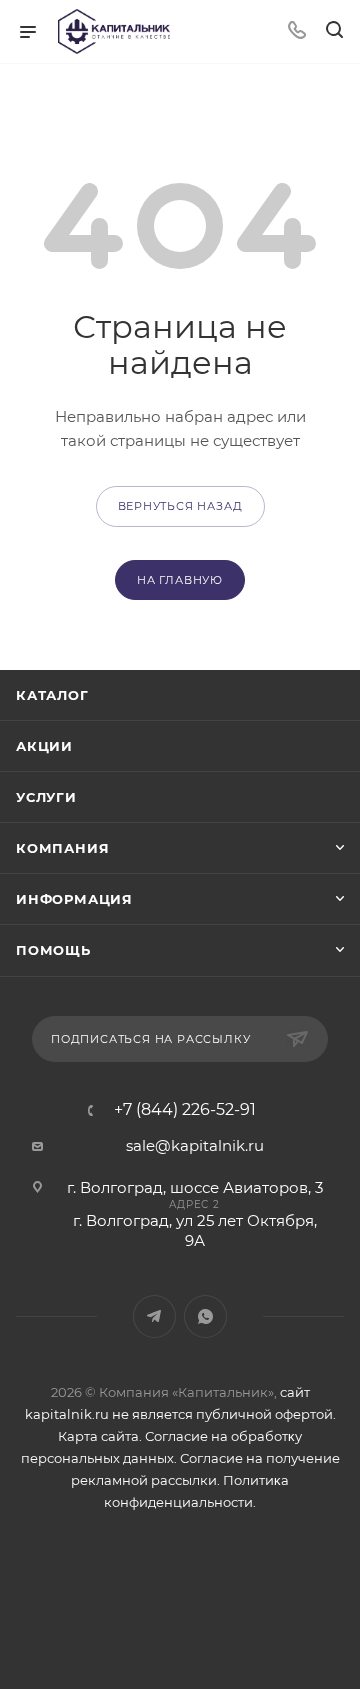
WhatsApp (205, 1316)
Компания (62, 848)
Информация (74, 899)
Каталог (52, 695)
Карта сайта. (100, 1436)
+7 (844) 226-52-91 (185, 1110)
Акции (44, 746)
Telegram (154, 1316)
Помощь (53, 950)
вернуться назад (180, 506)
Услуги (46, 797)
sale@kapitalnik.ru (195, 1145)
